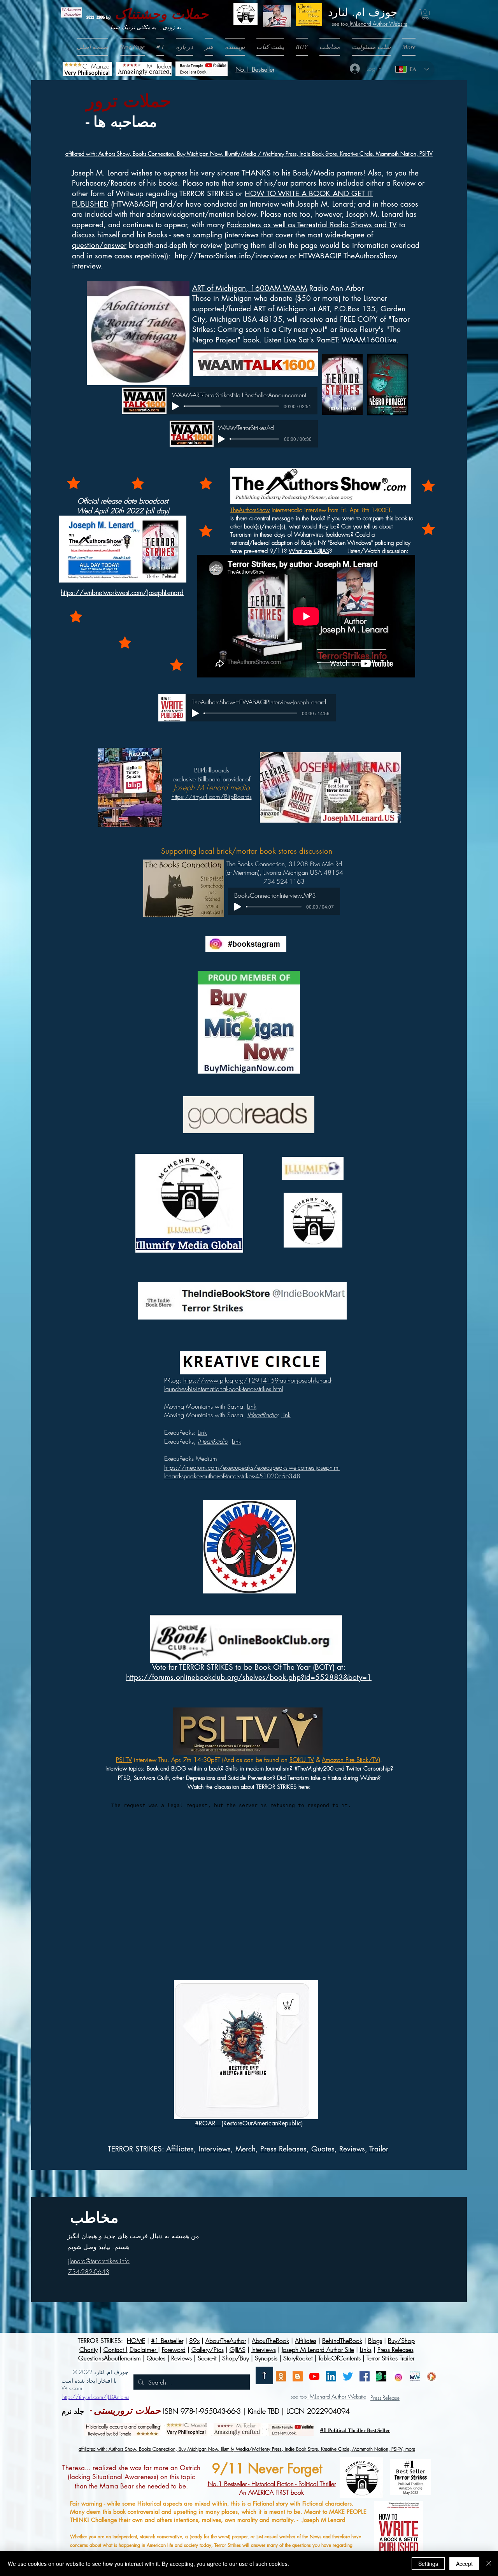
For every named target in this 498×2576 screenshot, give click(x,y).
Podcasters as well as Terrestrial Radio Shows (299, 225)
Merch (245, 2149)
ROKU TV (302, 1760)
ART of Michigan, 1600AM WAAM (250, 288)
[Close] (489, 2564)
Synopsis (266, 2358)
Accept (464, 2564)
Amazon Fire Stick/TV (350, 1760)
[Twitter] (348, 2376)
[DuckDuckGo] (431, 2376)
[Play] (175, 406)
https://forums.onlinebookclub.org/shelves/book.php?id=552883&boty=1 (249, 1677)
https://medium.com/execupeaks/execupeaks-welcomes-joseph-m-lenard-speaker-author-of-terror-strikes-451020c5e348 (252, 1472)
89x (194, 2341)
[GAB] (381, 2376)
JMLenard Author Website (378, 24)
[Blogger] (298, 2376)
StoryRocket (298, 2358)
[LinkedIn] (331, 2376)
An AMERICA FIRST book (272, 2488)
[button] (302, 47)
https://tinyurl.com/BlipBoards (212, 797)
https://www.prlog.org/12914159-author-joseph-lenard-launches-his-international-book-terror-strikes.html (248, 1385)
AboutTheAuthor (226, 2341)
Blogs (375, 2341)
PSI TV (124, 1760)
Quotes (323, 2149)
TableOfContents (339, 2358)
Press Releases (283, 2149)
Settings (428, 2564)
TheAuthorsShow (250, 510)
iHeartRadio (262, 1415)
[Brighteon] (314, 2376)
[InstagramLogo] (398, 2376)
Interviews (264, 2350)
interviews (243, 235)
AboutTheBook (270, 2341)
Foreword (174, 2350)
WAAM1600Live (369, 340)
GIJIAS (238, 2350)
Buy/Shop (401, 2341)
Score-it (207, 2358)
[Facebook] (365, 2376)
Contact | (116, 2350)
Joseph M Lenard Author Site (318, 2350)
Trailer (379, 2149)
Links (366, 2350)
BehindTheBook (342, 2341)
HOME (136, 2341)
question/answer (99, 245)
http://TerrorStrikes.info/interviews (231, 256)
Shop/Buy (236, 2358)
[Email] (281, 2376)
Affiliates (180, 2149)
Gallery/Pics (208, 2350)
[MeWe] (415, 2376)
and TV (384, 225)
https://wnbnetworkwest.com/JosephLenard (122, 592)
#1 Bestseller (167, 2341)
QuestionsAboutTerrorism (110, 2358)
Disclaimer (144, 2350)
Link (252, 1406)
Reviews (352, 2149)
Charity (89, 2350)
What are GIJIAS (309, 551)
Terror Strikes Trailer (390, 2358)
